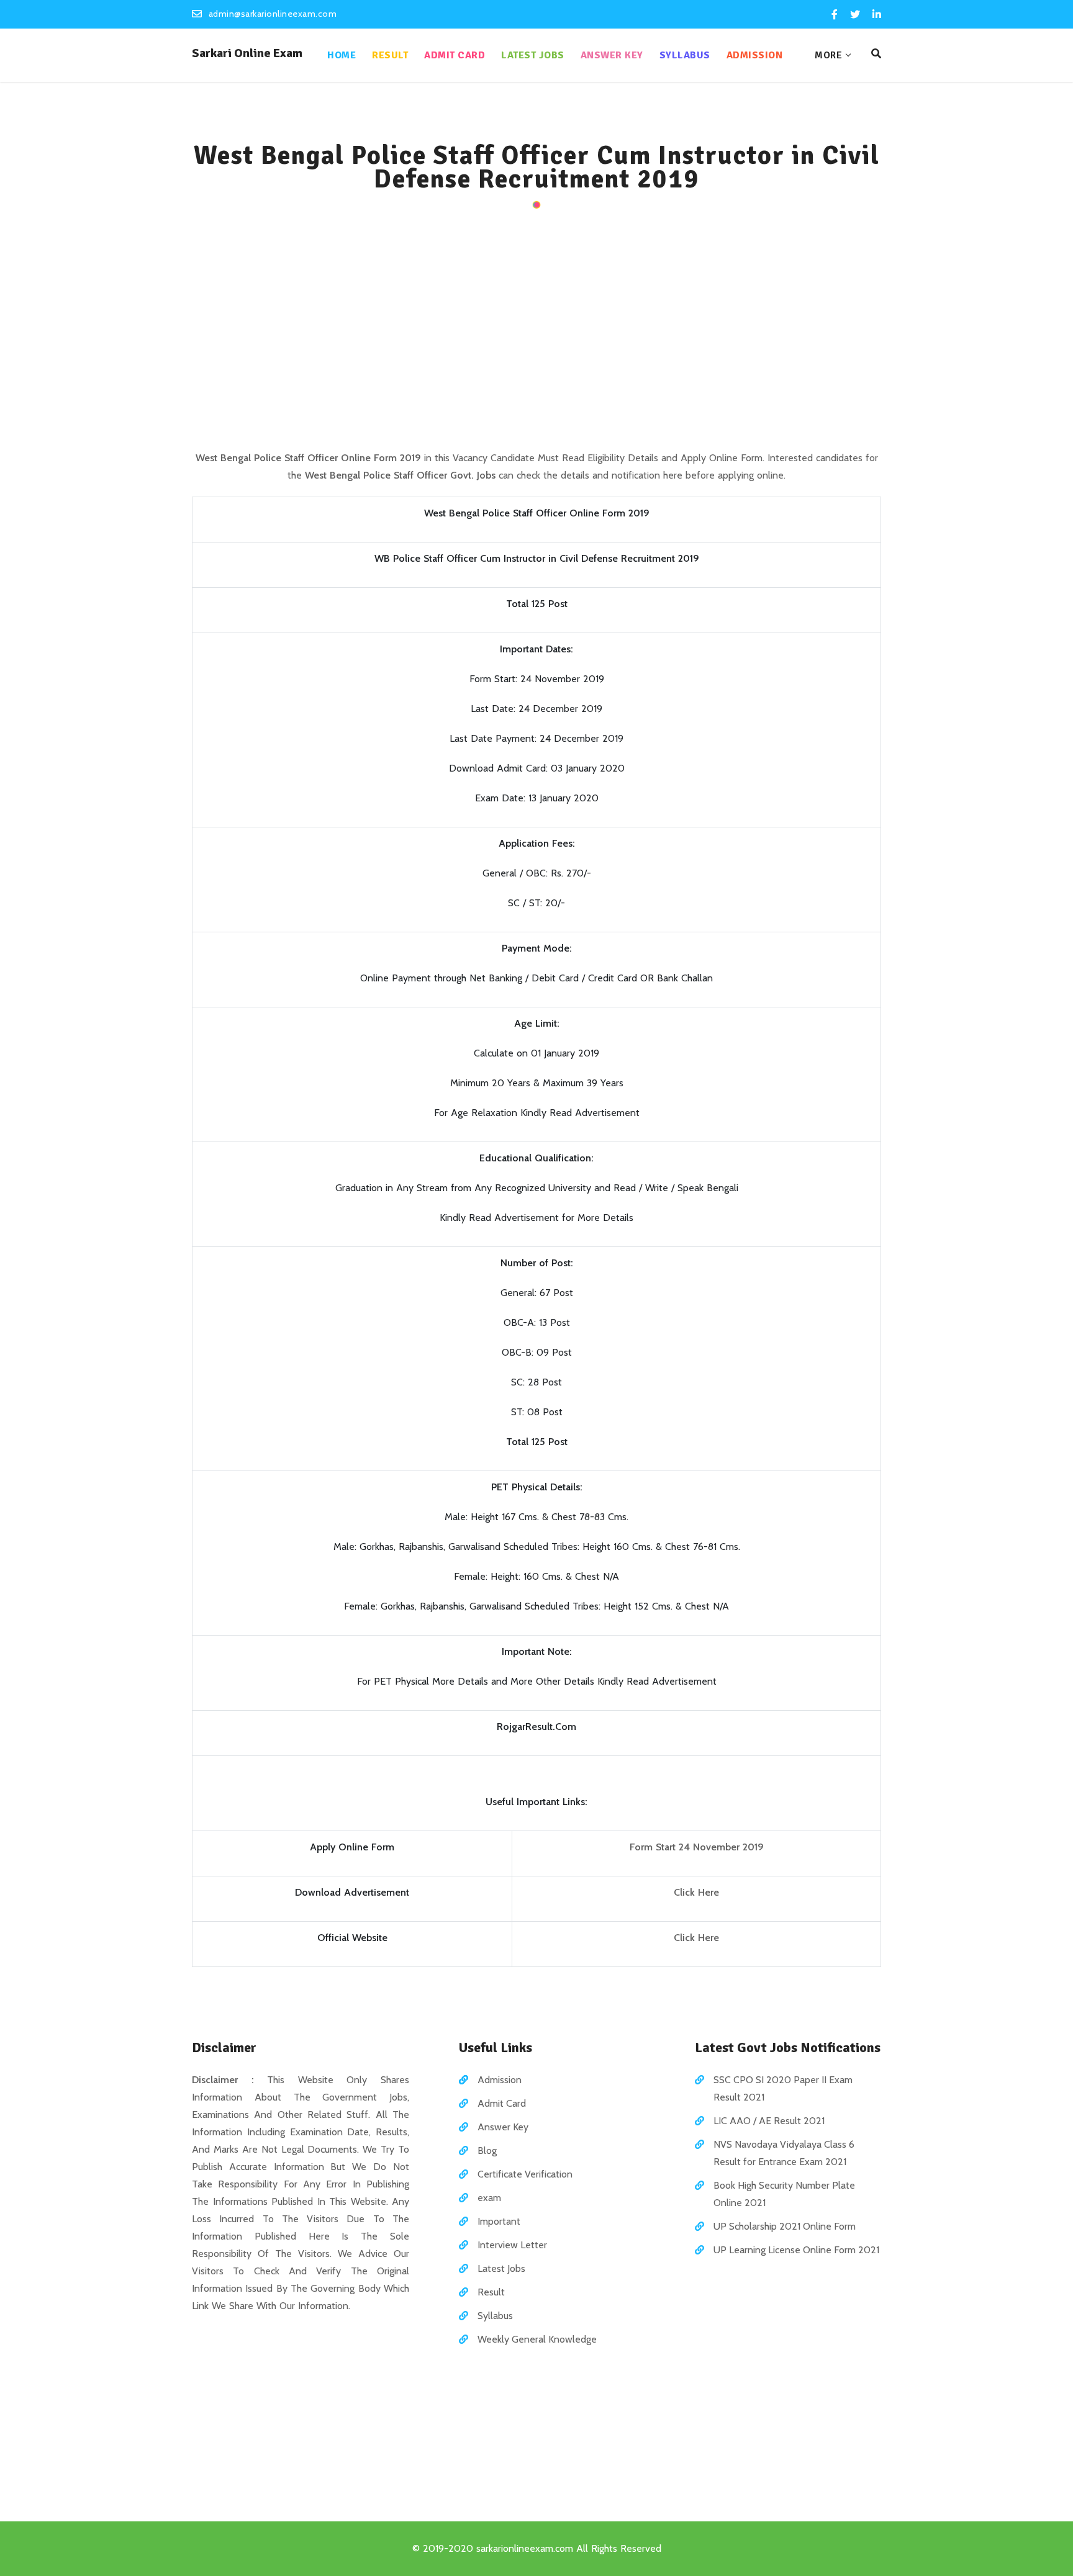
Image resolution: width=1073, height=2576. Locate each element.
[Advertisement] (536, 331)
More (828, 55)
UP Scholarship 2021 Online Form (785, 2226)
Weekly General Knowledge (537, 2339)
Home (342, 55)
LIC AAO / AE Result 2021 (769, 2121)
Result (390, 55)
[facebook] (835, 15)
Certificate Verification (525, 2174)
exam (489, 2198)
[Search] (876, 54)
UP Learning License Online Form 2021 (796, 2250)
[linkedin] (876, 15)
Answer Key (612, 55)
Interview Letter (512, 2245)
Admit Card (455, 55)
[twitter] (855, 15)
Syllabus (685, 55)
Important (499, 2221)
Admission (755, 55)
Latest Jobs (533, 55)
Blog (487, 2150)
